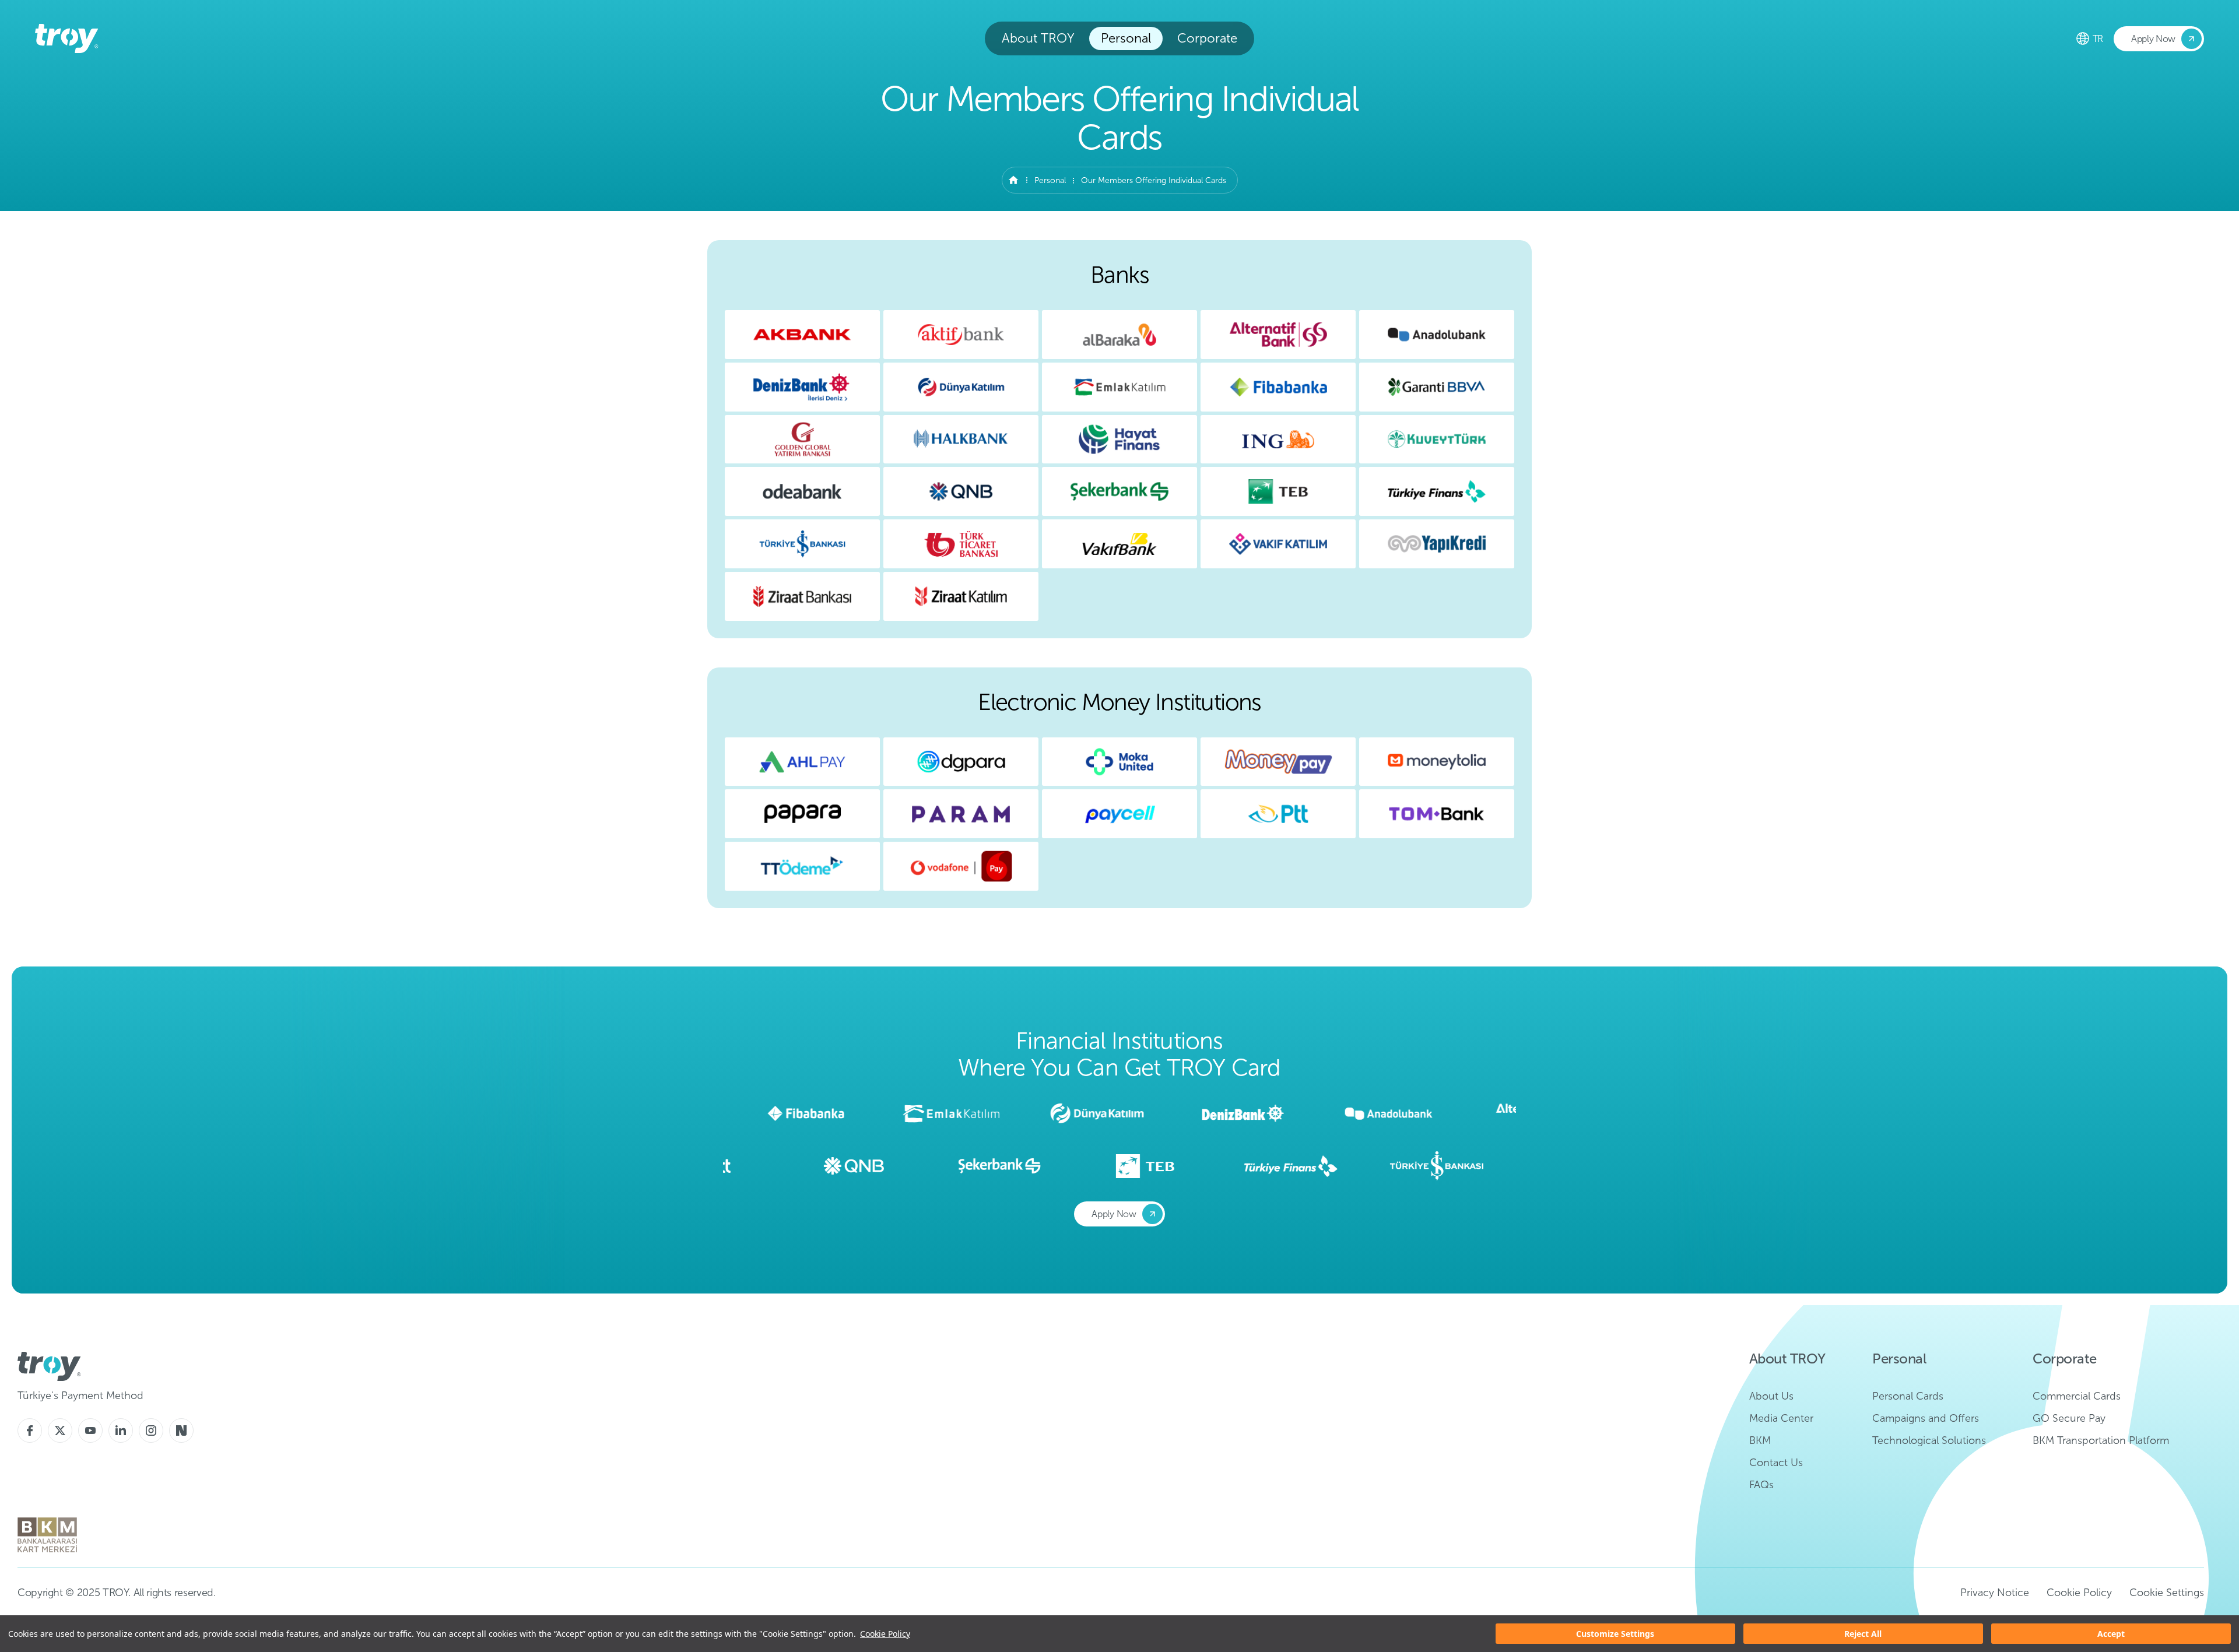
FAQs (1761, 1485)
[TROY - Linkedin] (121, 1430)
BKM (1760, 1440)
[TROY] (67, 38)
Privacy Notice (1995, 1593)
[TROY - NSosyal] (181, 1430)
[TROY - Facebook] (30, 1430)
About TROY (1038, 38)
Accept (2111, 1634)
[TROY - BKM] (47, 1535)
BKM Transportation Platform (2101, 1440)
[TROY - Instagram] (151, 1430)
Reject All (1863, 1634)
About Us (1771, 1396)
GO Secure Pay (2069, 1418)
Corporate (1207, 38)
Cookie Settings (2167, 1593)
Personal (1126, 38)
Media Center (1781, 1418)
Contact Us (1776, 1463)
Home (1013, 180)
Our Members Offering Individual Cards (1154, 180)
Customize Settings (1615, 1634)
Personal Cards (1908, 1396)
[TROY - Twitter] (60, 1430)
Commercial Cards (2077, 1396)
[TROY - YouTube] (90, 1430)
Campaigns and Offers (1926, 1418)
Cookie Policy (885, 1634)
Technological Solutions (1929, 1440)
